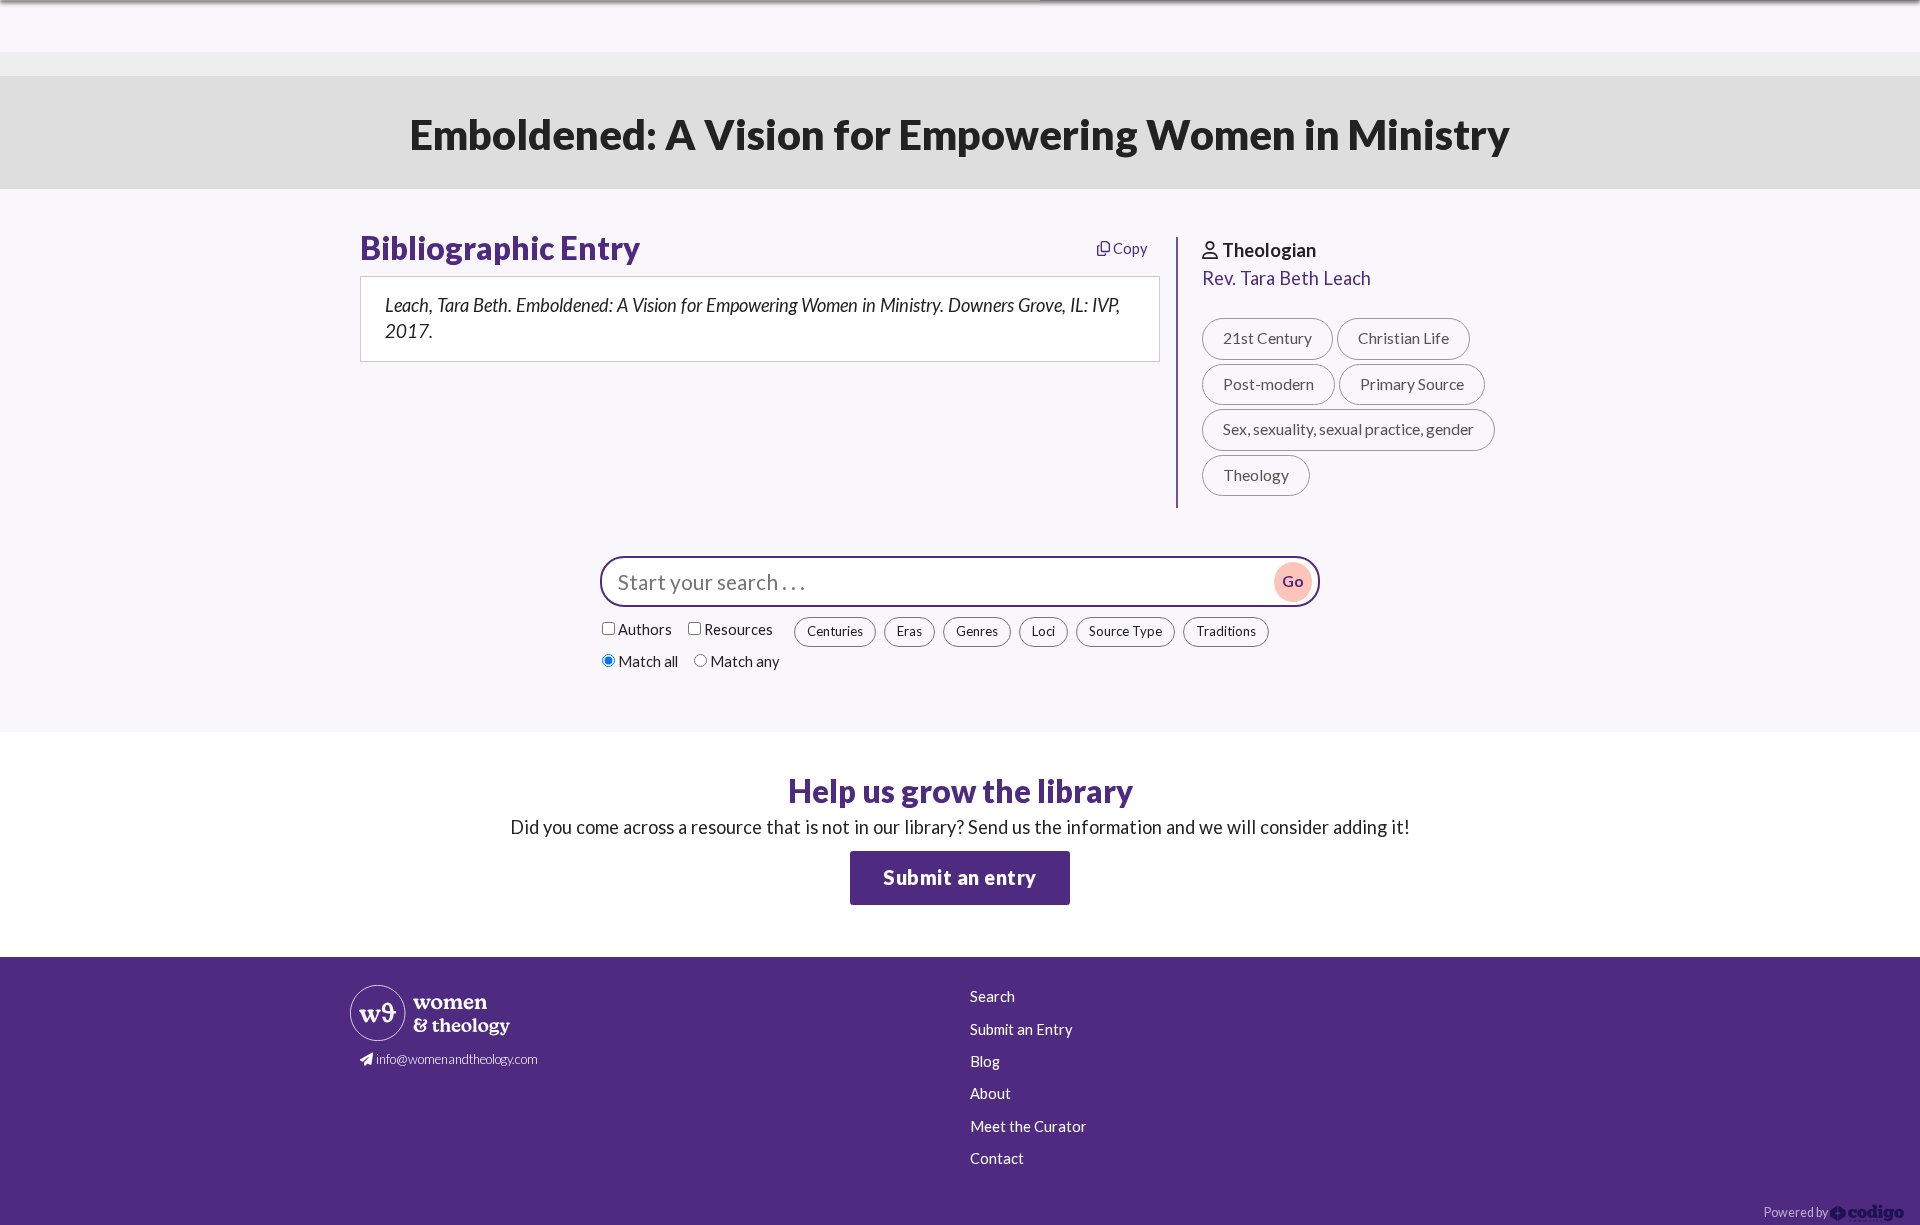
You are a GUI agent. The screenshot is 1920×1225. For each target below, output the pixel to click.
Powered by (1797, 1212)
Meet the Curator (1028, 1126)
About (990, 1093)
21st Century (1267, 338)
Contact (997, 1158)
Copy (1128, 248)
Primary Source (1412, 384)
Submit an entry (960, 877)
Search (992, 996)
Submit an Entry (1021, 1029)
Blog (985, 1061)
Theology (1256, 475)
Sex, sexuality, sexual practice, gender (1348, 429)
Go (1293, 581)
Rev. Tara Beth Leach (1286, 278)
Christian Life (1403, 338)
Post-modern (1268, 384)
